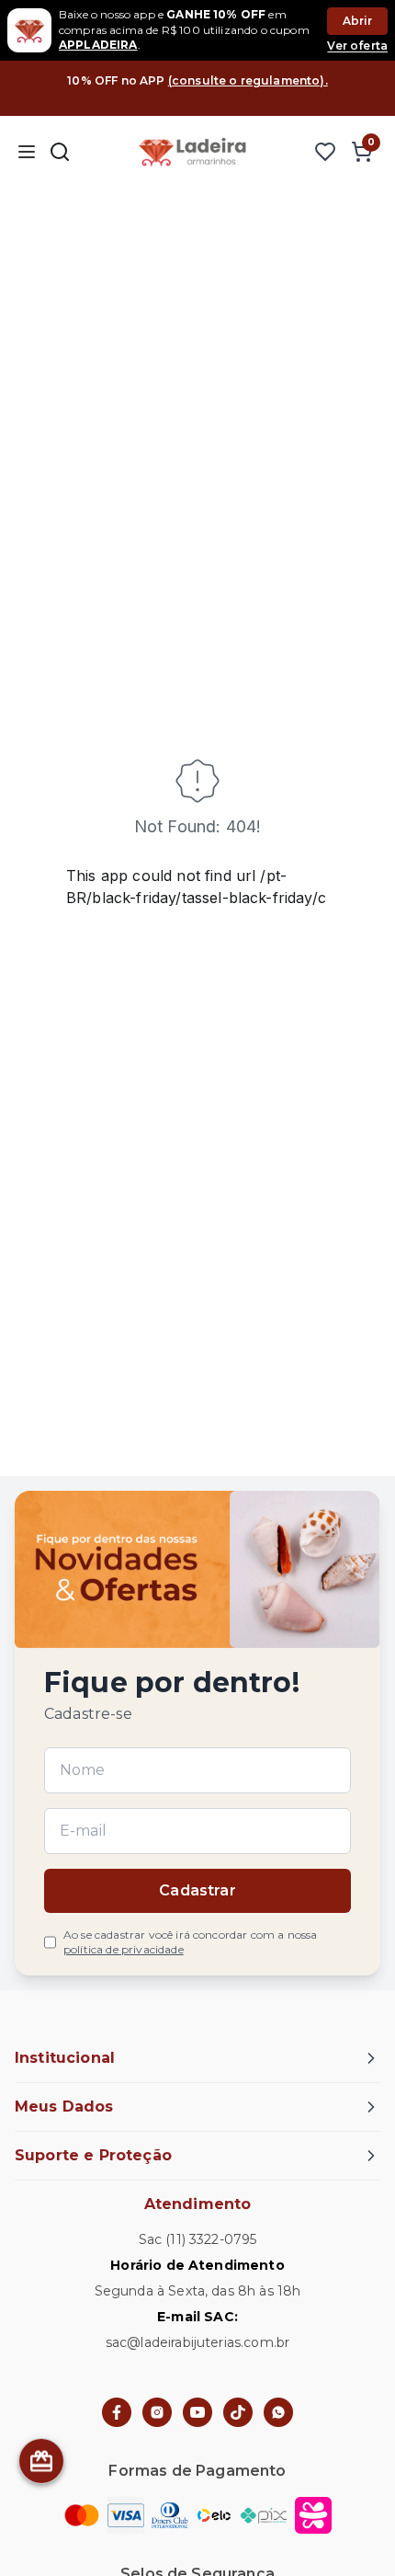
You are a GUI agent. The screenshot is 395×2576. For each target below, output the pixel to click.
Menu (26, 152)
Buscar (60, 152)
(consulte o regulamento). (248, 80)
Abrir (358, 21)
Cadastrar (197, 1890)
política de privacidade (124, 1949)
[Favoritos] (325, 152)
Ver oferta (357, 46)
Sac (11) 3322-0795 (198, 2239)
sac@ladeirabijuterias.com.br (197, 2342)
